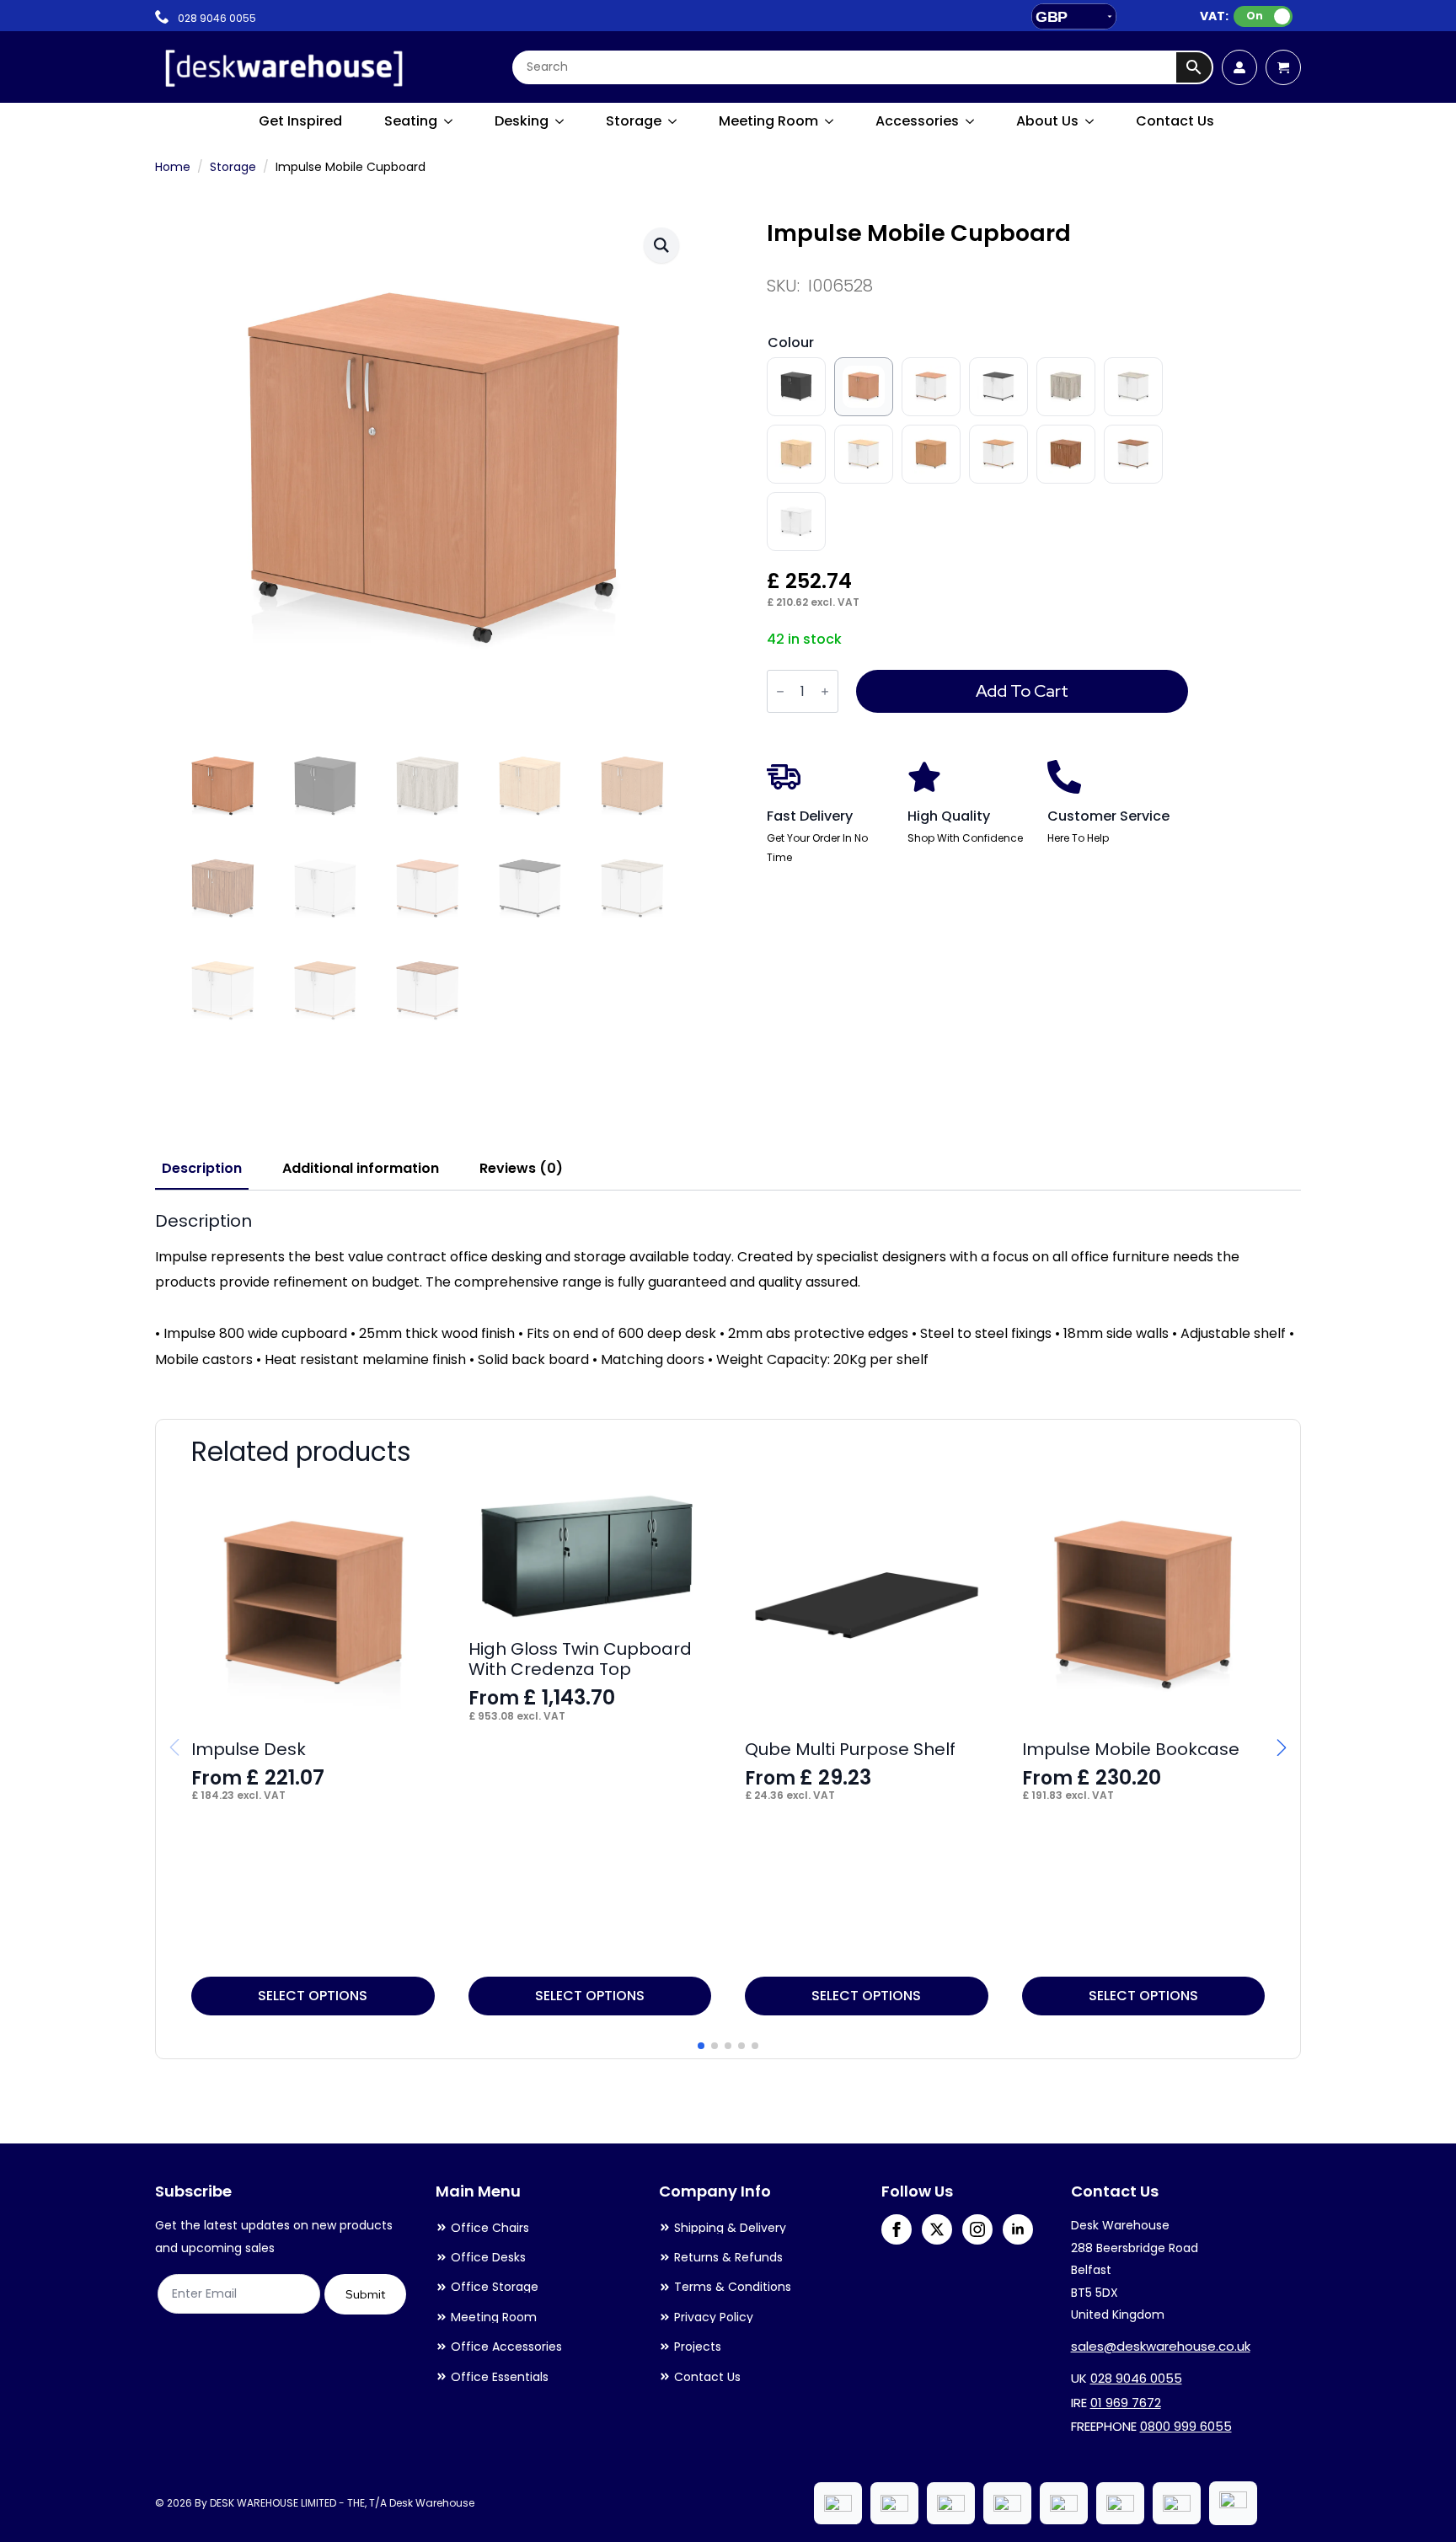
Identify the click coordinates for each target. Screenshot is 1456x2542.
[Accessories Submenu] (971, 121)
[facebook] (897, 2229)
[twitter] (937, 2229)
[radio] (796, 387)
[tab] (202, 1169)
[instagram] (977, 2229)
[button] (661, 245)
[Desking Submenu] (560, 121)
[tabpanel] (728, 1292)
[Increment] (825, 691)
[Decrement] (780, 691)
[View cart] (1283, 67)
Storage (634, 121)
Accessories (917, 121)
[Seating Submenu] (449, 121)
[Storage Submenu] (673, 121)
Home (173, 167)
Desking (522, 121)
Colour (791, 343)
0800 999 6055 (1186, 2426)
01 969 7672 (1126, 2403)
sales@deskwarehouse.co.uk (1161, 2346)
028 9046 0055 (1136, 2378)
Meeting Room (768, 121)
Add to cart (1022, 691)
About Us (1047, 121)
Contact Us (1175, 121)
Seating (411, 121)
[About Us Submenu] (1090, 121)
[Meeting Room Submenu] (830, 121)
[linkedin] (1018, 2229)
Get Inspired (300, 121)
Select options (313, 1996)
